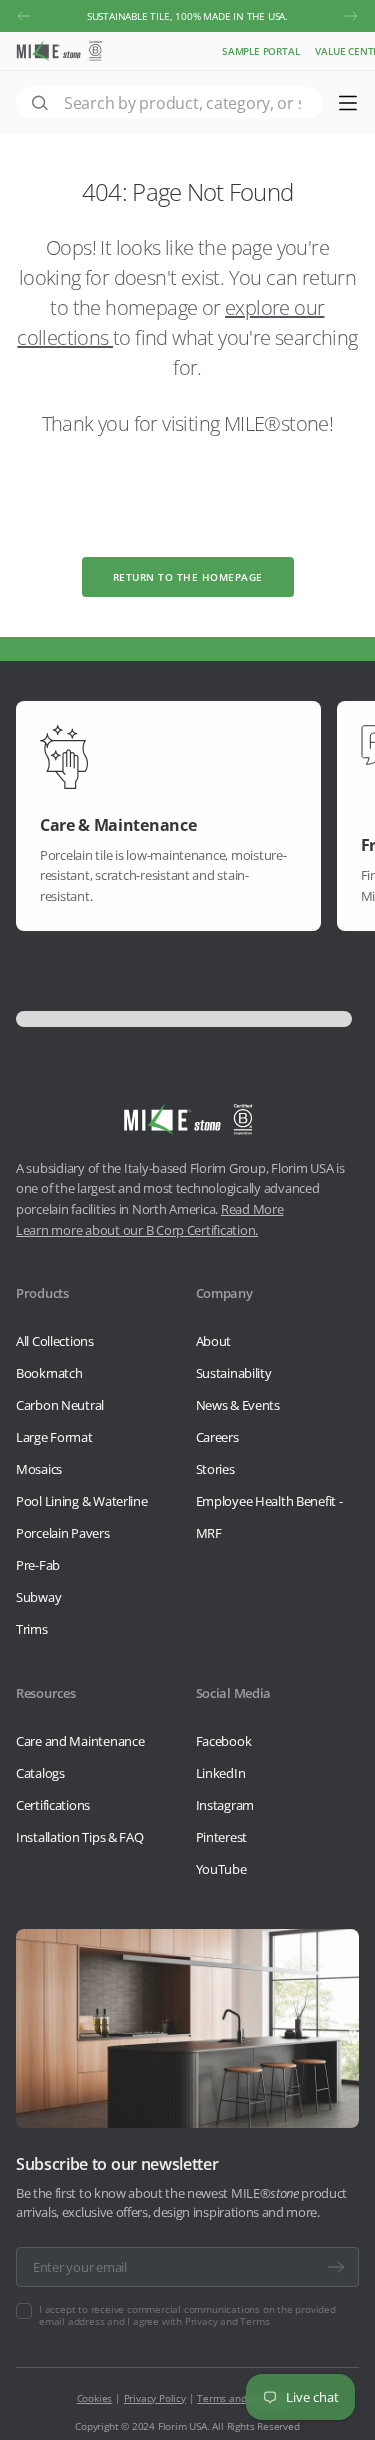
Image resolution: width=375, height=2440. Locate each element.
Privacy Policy (155, 2398)
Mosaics (39, 1469)
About (214, 1341)
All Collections (55, 1341)
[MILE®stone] (59, 51)
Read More (252, 1209)
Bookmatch (49, 1373)
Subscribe (336, 2267)
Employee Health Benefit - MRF (269, 1517)
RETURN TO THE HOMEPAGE (188, 577)
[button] (24, 16)
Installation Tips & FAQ (80, 1837)
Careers (217, 1437)
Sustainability (234, 1373)
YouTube (221, 1869)
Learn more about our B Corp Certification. (137, 1230)
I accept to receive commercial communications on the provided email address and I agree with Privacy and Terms (187, 2315)
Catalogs (40, 1773)
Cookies (95, 2398)
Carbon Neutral (60, 1405)
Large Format (54, 1437)
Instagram (225, 1805)
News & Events (238, 1405)
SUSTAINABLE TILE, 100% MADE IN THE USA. (187, 16)
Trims (32, 1629)
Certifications (53, 1805)
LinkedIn (221, 1773)
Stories (215, 1469)
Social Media (234, 1693)
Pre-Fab (38, 1565)
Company (224, 1293)
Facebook (224, 1741)
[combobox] (169, 103)
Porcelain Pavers (63, 1533)
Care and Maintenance (80, 1741)
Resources (45, 1693)
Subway (38, 1597)
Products (42, 1293)
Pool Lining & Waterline (82, 1501)
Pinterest (221, 1837)
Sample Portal (260, 51)
